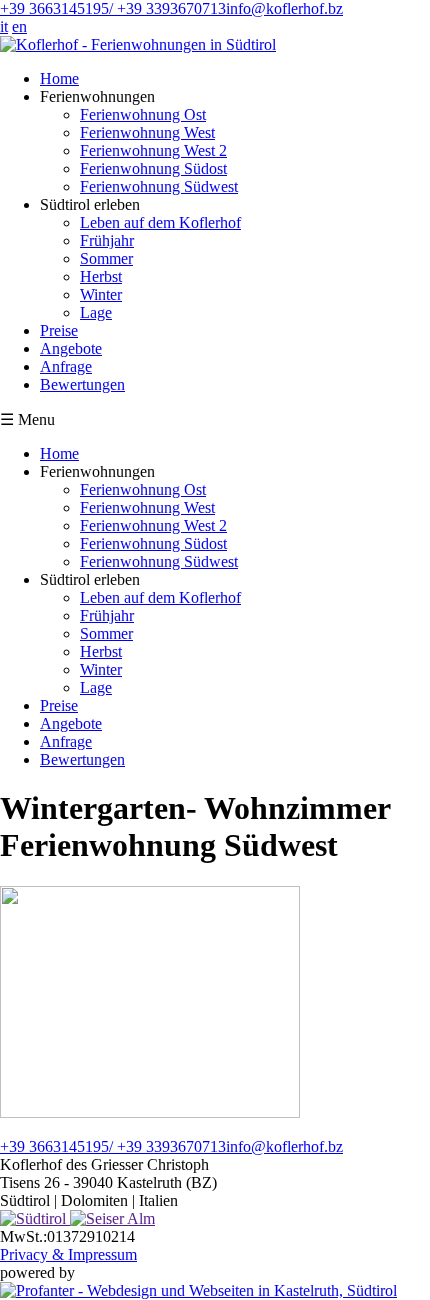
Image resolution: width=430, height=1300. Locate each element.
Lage (96, 312)
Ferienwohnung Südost (153, 168)
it (4, 26)
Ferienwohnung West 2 (153, 150)
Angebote (71, 348)
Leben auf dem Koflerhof (160, 222)
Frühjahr (107, 240)
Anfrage (66, 366)
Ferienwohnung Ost (143, 114)
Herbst (101, 276)
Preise (59, 330)
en (19, 26)
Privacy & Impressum (68, 1254)
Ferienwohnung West (147, 132)
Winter (101, 294)
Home (59, 78)
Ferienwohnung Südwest (159, 186)
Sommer (106, 258)
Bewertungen (82, 384)
